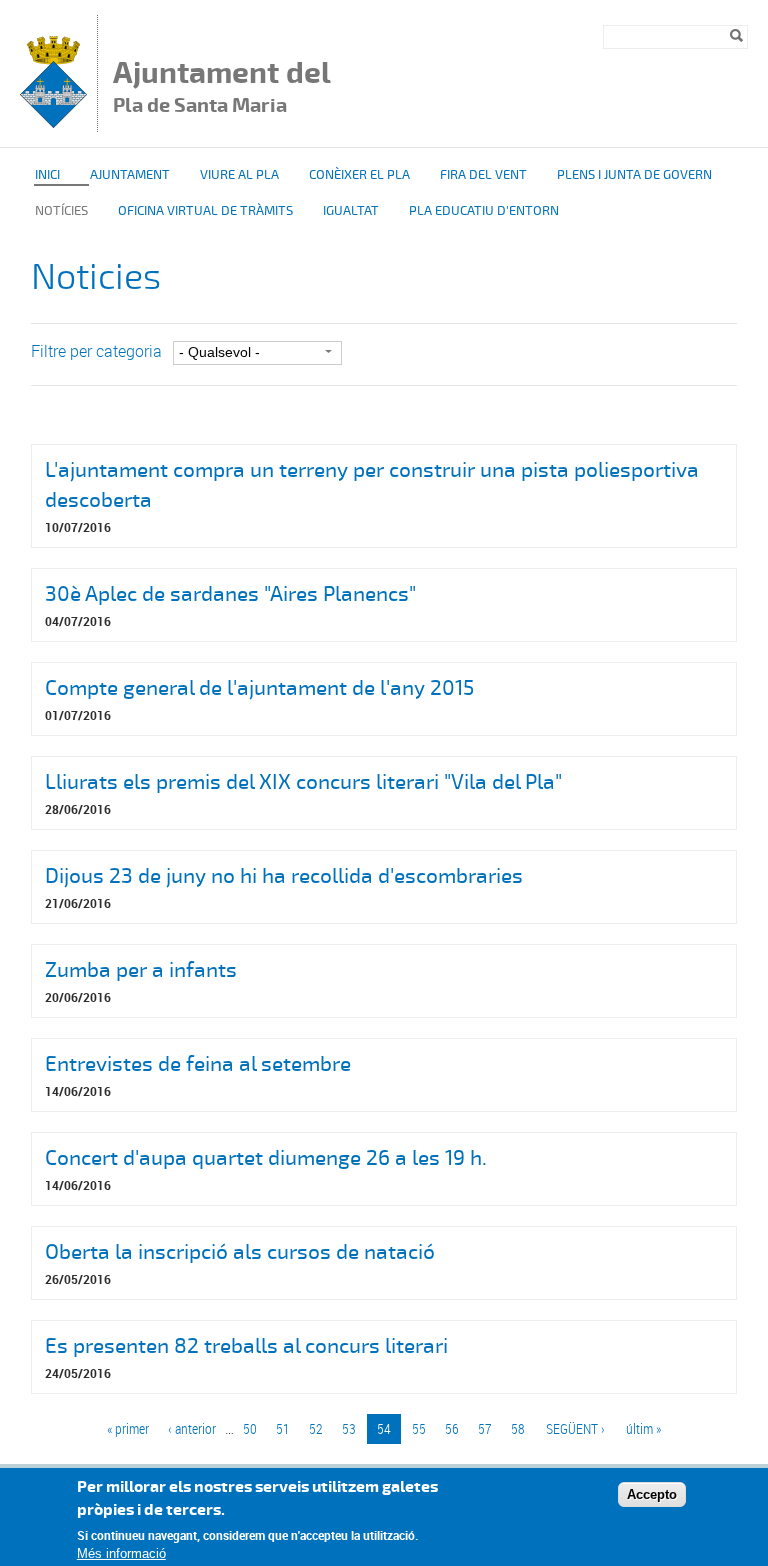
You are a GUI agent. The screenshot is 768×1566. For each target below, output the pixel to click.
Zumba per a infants (141, 970)
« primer (128, 1428)
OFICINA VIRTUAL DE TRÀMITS (205, 211)
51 (283, 1428)
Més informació (121, 1553)
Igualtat (351, 211)
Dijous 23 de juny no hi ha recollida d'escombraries (284, 876)
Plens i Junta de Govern (634, 175)
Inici (47, 175)
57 (485, 1428)
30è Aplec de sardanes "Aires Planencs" (230, 594)
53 (349, 1428)
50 (250, 1428)
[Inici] (53, 122)
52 (316, 1428)
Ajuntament (130, 175)
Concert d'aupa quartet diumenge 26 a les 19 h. (266, 1158)
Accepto (652, 1494)
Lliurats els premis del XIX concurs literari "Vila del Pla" (303, 782)
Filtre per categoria (96, 351)
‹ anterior (192, 1428)
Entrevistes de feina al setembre (198, 1064)
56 (452, 1428)
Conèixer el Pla (359, 175)
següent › (575, 1428)
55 (419, 1428)
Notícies (61, 211)
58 (518, 1428)
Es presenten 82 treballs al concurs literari (246, 1346)
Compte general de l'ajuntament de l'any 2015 (259, 688)
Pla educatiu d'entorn (484, 211)
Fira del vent (483, 175)
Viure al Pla (239, 175)
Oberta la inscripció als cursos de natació (240, 1252)
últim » (643, 1428)
